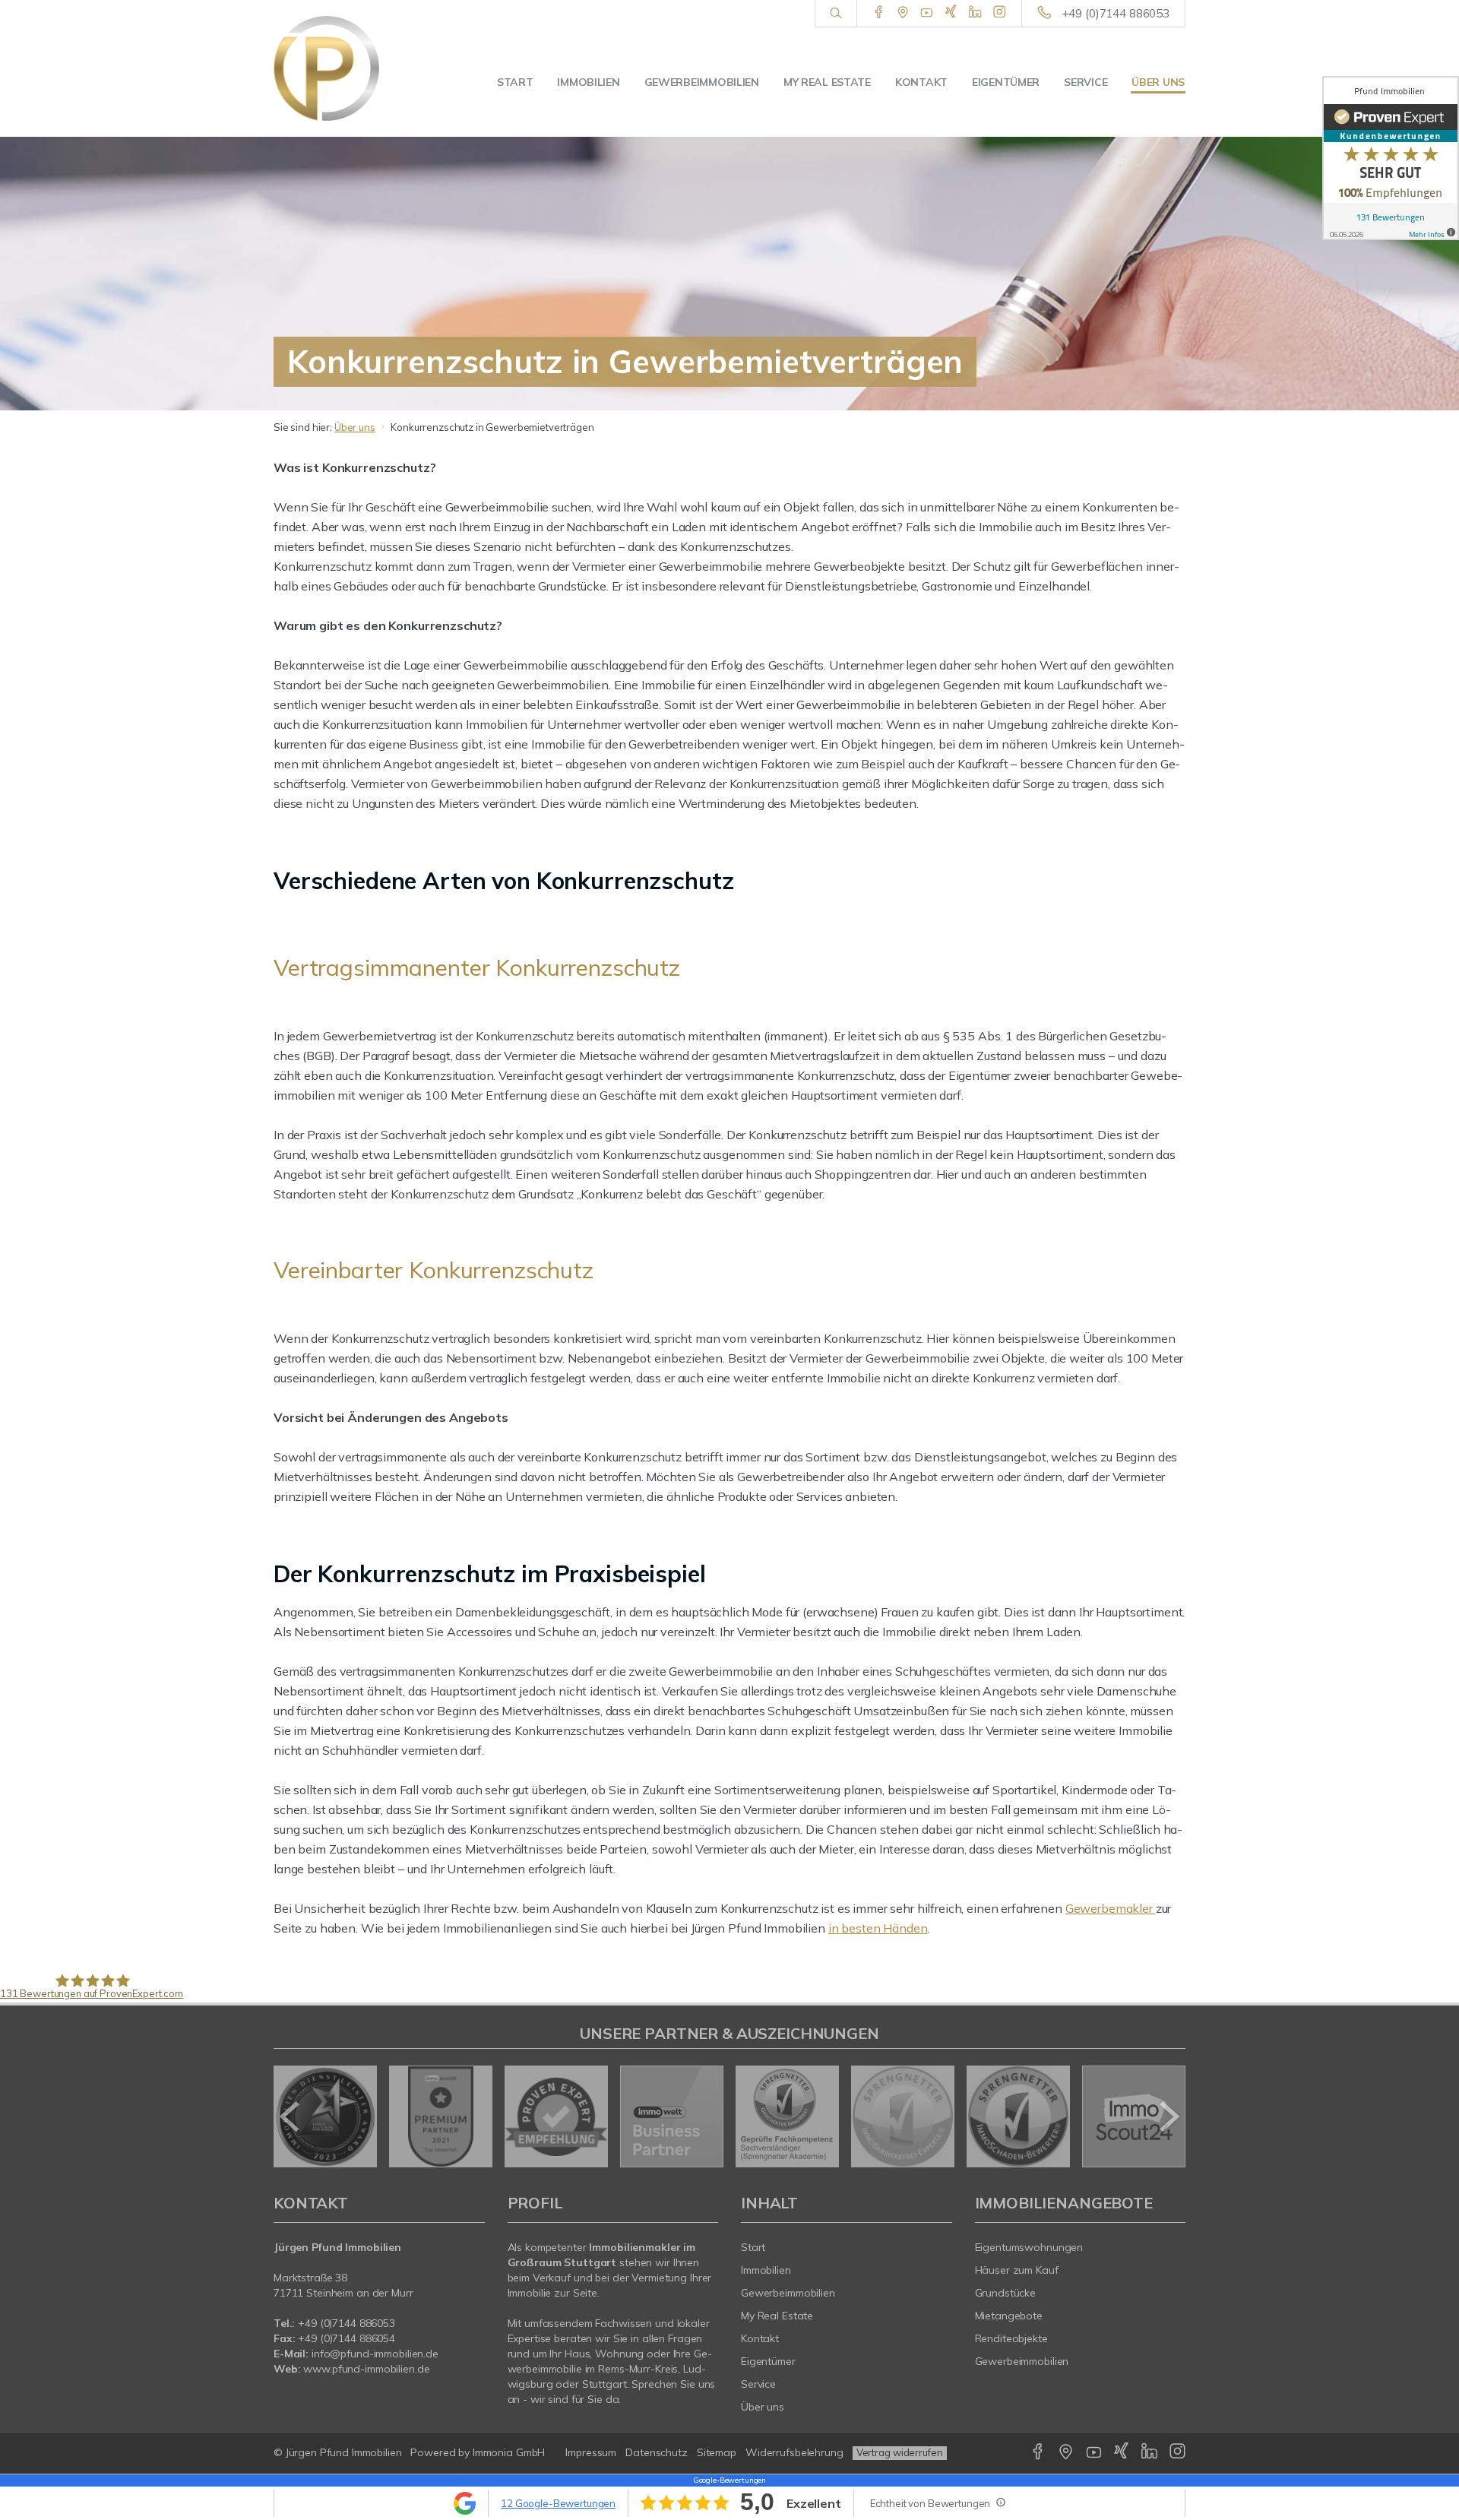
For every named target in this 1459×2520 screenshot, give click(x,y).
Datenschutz (657, 2452)
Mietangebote (1009, 2316)
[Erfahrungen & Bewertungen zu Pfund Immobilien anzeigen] (1391, 158)
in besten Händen (878, 1928)
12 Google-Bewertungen (558, 2503)
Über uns (1158, 82)
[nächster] (1168, 2116)
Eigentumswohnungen (1029, 2247)
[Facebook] (879, 13)
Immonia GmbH (509, 2452)
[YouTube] (927, 13)
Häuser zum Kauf (1017, 2270)
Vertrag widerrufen (900, 2452)
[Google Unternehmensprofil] (903, 13)
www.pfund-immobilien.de (366, 2369)
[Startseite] (340, 68)
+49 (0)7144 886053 (1116, 13)
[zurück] (291, 2116)
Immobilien (588, 82)
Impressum (591, 2452)
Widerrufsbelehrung (794, 2452)
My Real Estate (827, 82)
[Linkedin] (975, 13)
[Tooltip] (1000, 2502)
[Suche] (836, 14)
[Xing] (951, 13)
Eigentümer (1006, 82)
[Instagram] (1000, 13)
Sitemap (717, 2452)
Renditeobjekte (1011, 2338)
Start (515, 82)
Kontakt (921, 82)
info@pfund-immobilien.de (375, 2354)
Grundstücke (1006, 2293)
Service (1086, 82)
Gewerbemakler (1111, 1908)
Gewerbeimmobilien (702, 82)
